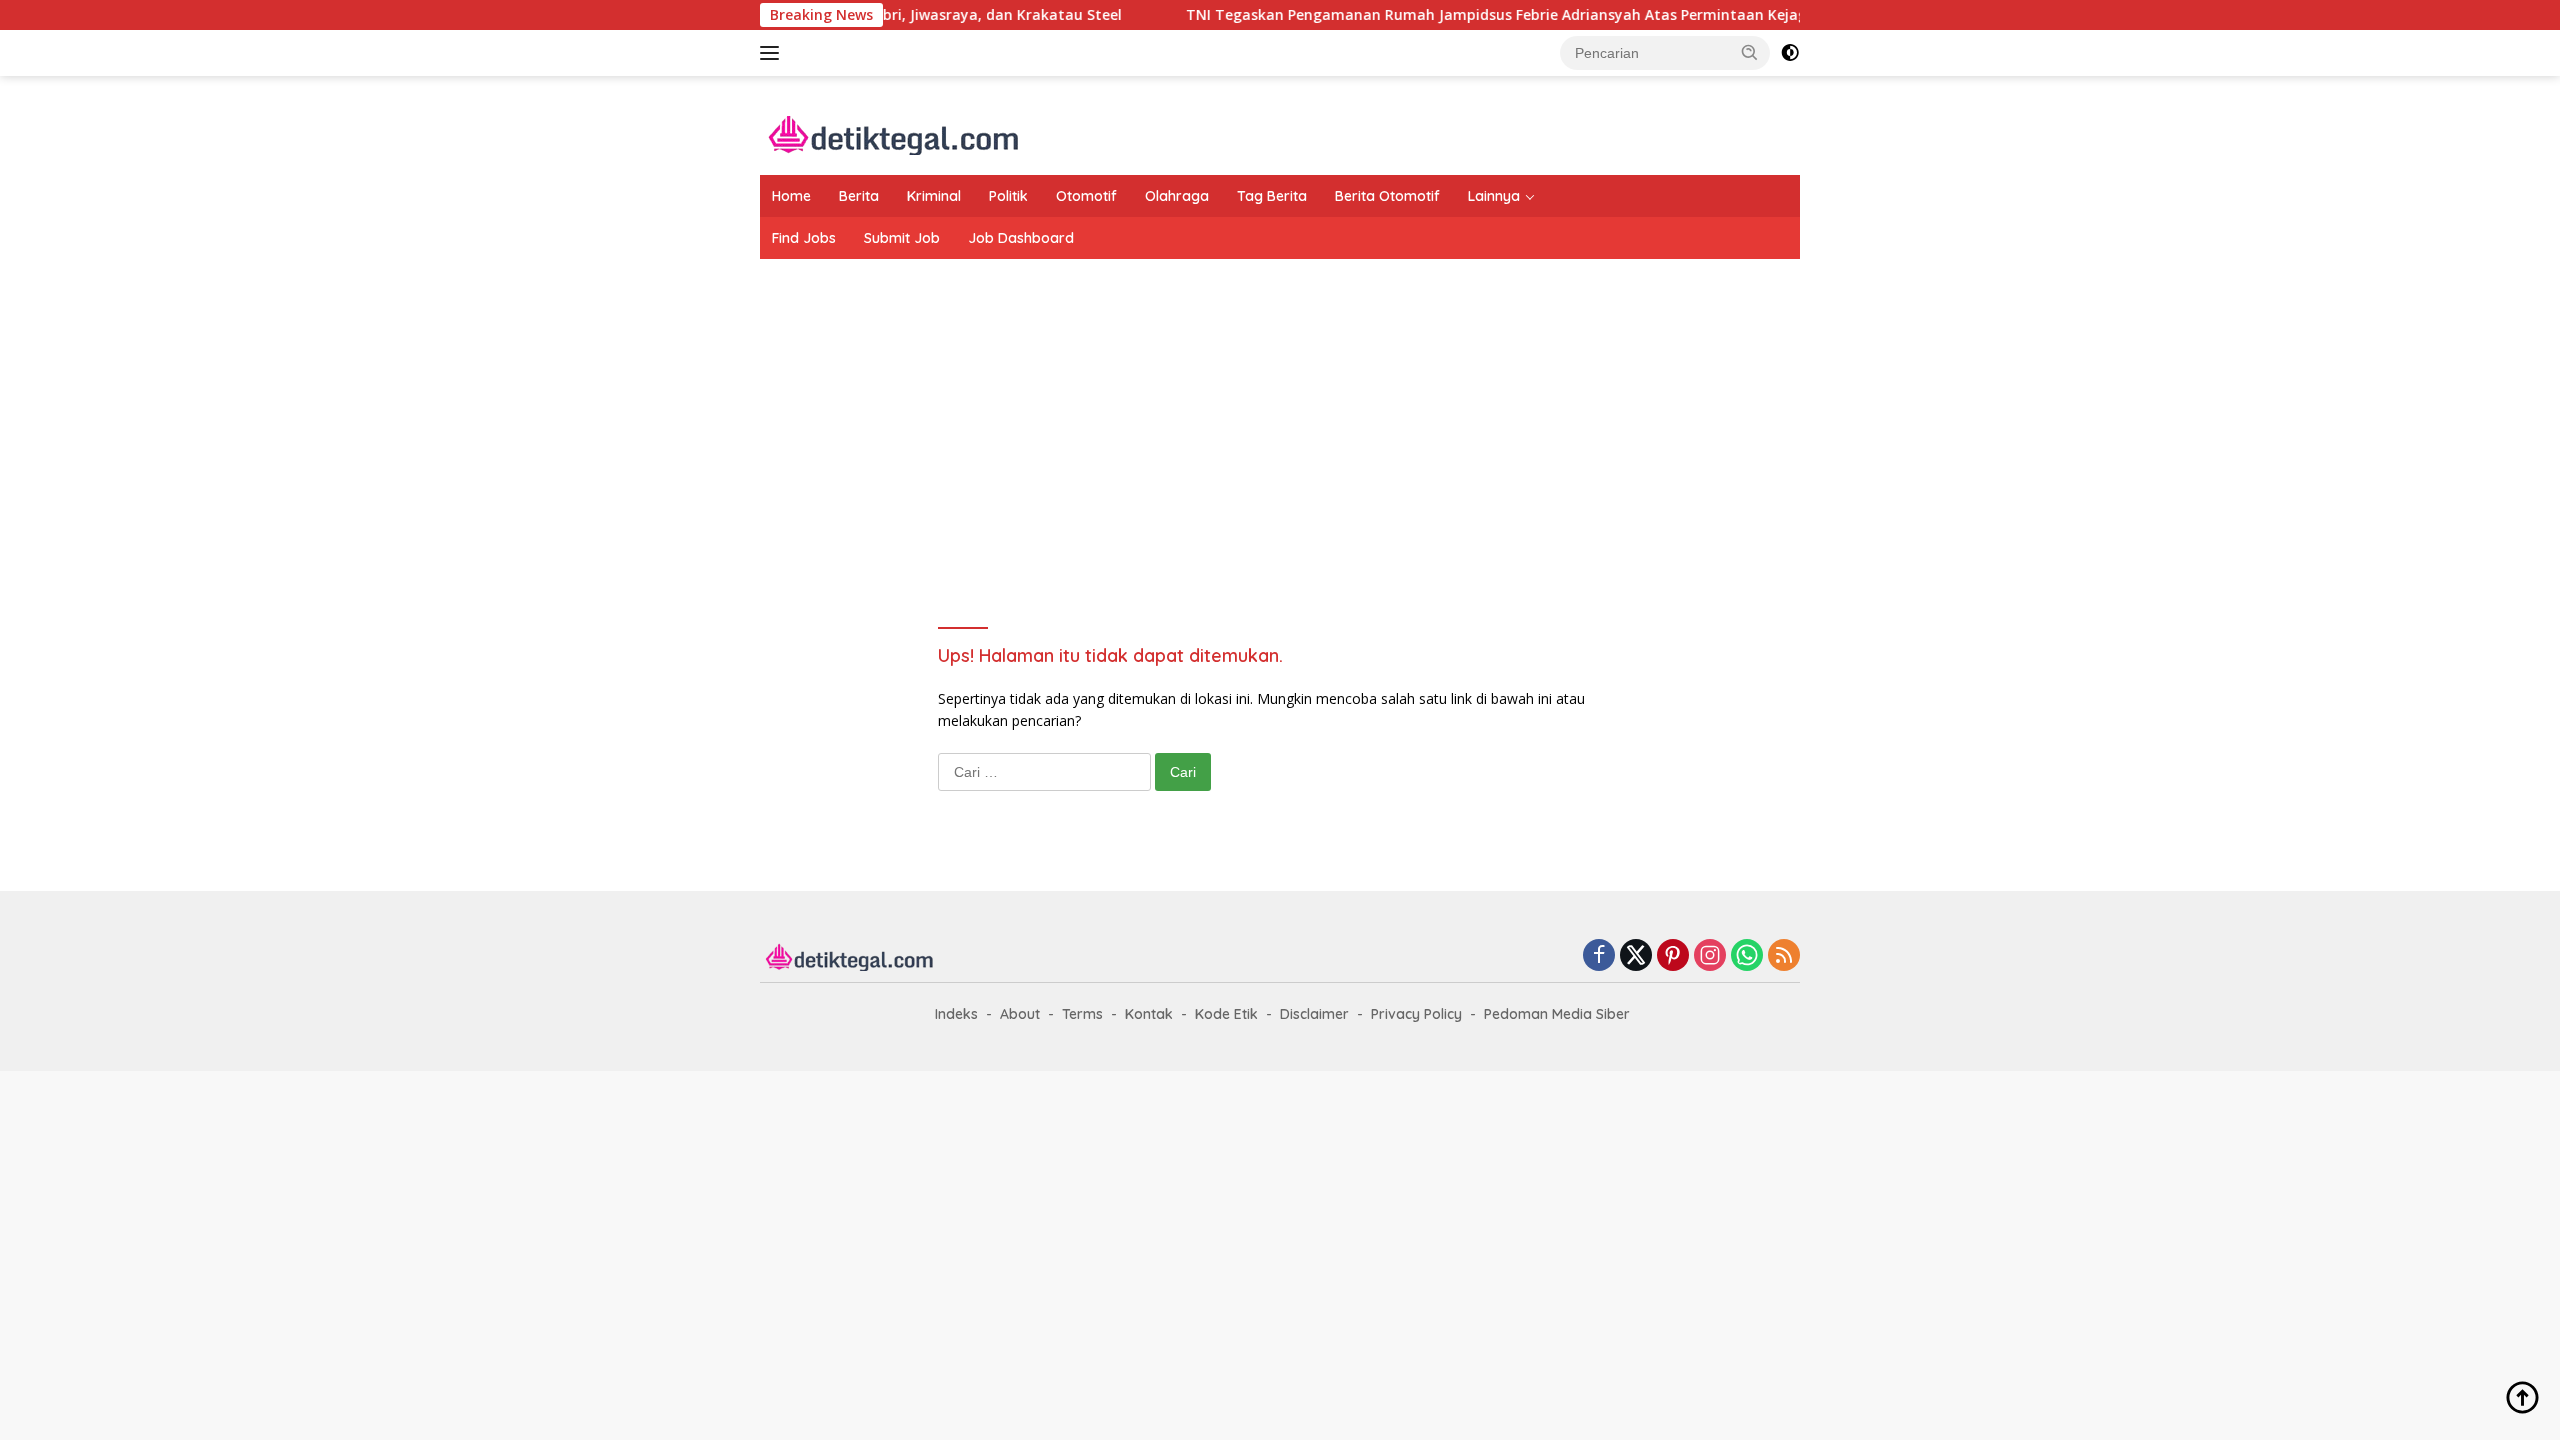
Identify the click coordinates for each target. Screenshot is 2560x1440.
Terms (1082, 1014)
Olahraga (1177, 196)
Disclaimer (1314, 1014)
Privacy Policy (1416, 1014)
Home (791, 196)
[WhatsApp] (1747, 956)
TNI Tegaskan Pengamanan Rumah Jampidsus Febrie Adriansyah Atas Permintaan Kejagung (1460, 15)
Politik (1008, 196)
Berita (859, 196)
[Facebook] (1599, 956)
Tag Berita (1272, 196)
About (1020, 1014)
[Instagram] (1710, 956)
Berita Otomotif (1387, 196)
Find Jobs (804, 238)
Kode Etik (1226, 1014)
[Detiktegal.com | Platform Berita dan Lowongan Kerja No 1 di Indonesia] (894, 133)
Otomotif (1086, 196)
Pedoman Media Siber (1557, 1014)
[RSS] (1784, 956)
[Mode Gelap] (1790, 53)
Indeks (956, 1014)
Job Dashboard (1021, 238)
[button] (1750, 52)
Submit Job (902, 238)
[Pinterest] (1673, 956)
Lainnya (1494, 196)
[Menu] (773, 53)
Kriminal (934, 196)
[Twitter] (1636, 956)
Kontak (1149, 1014)
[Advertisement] (1280, 419)
